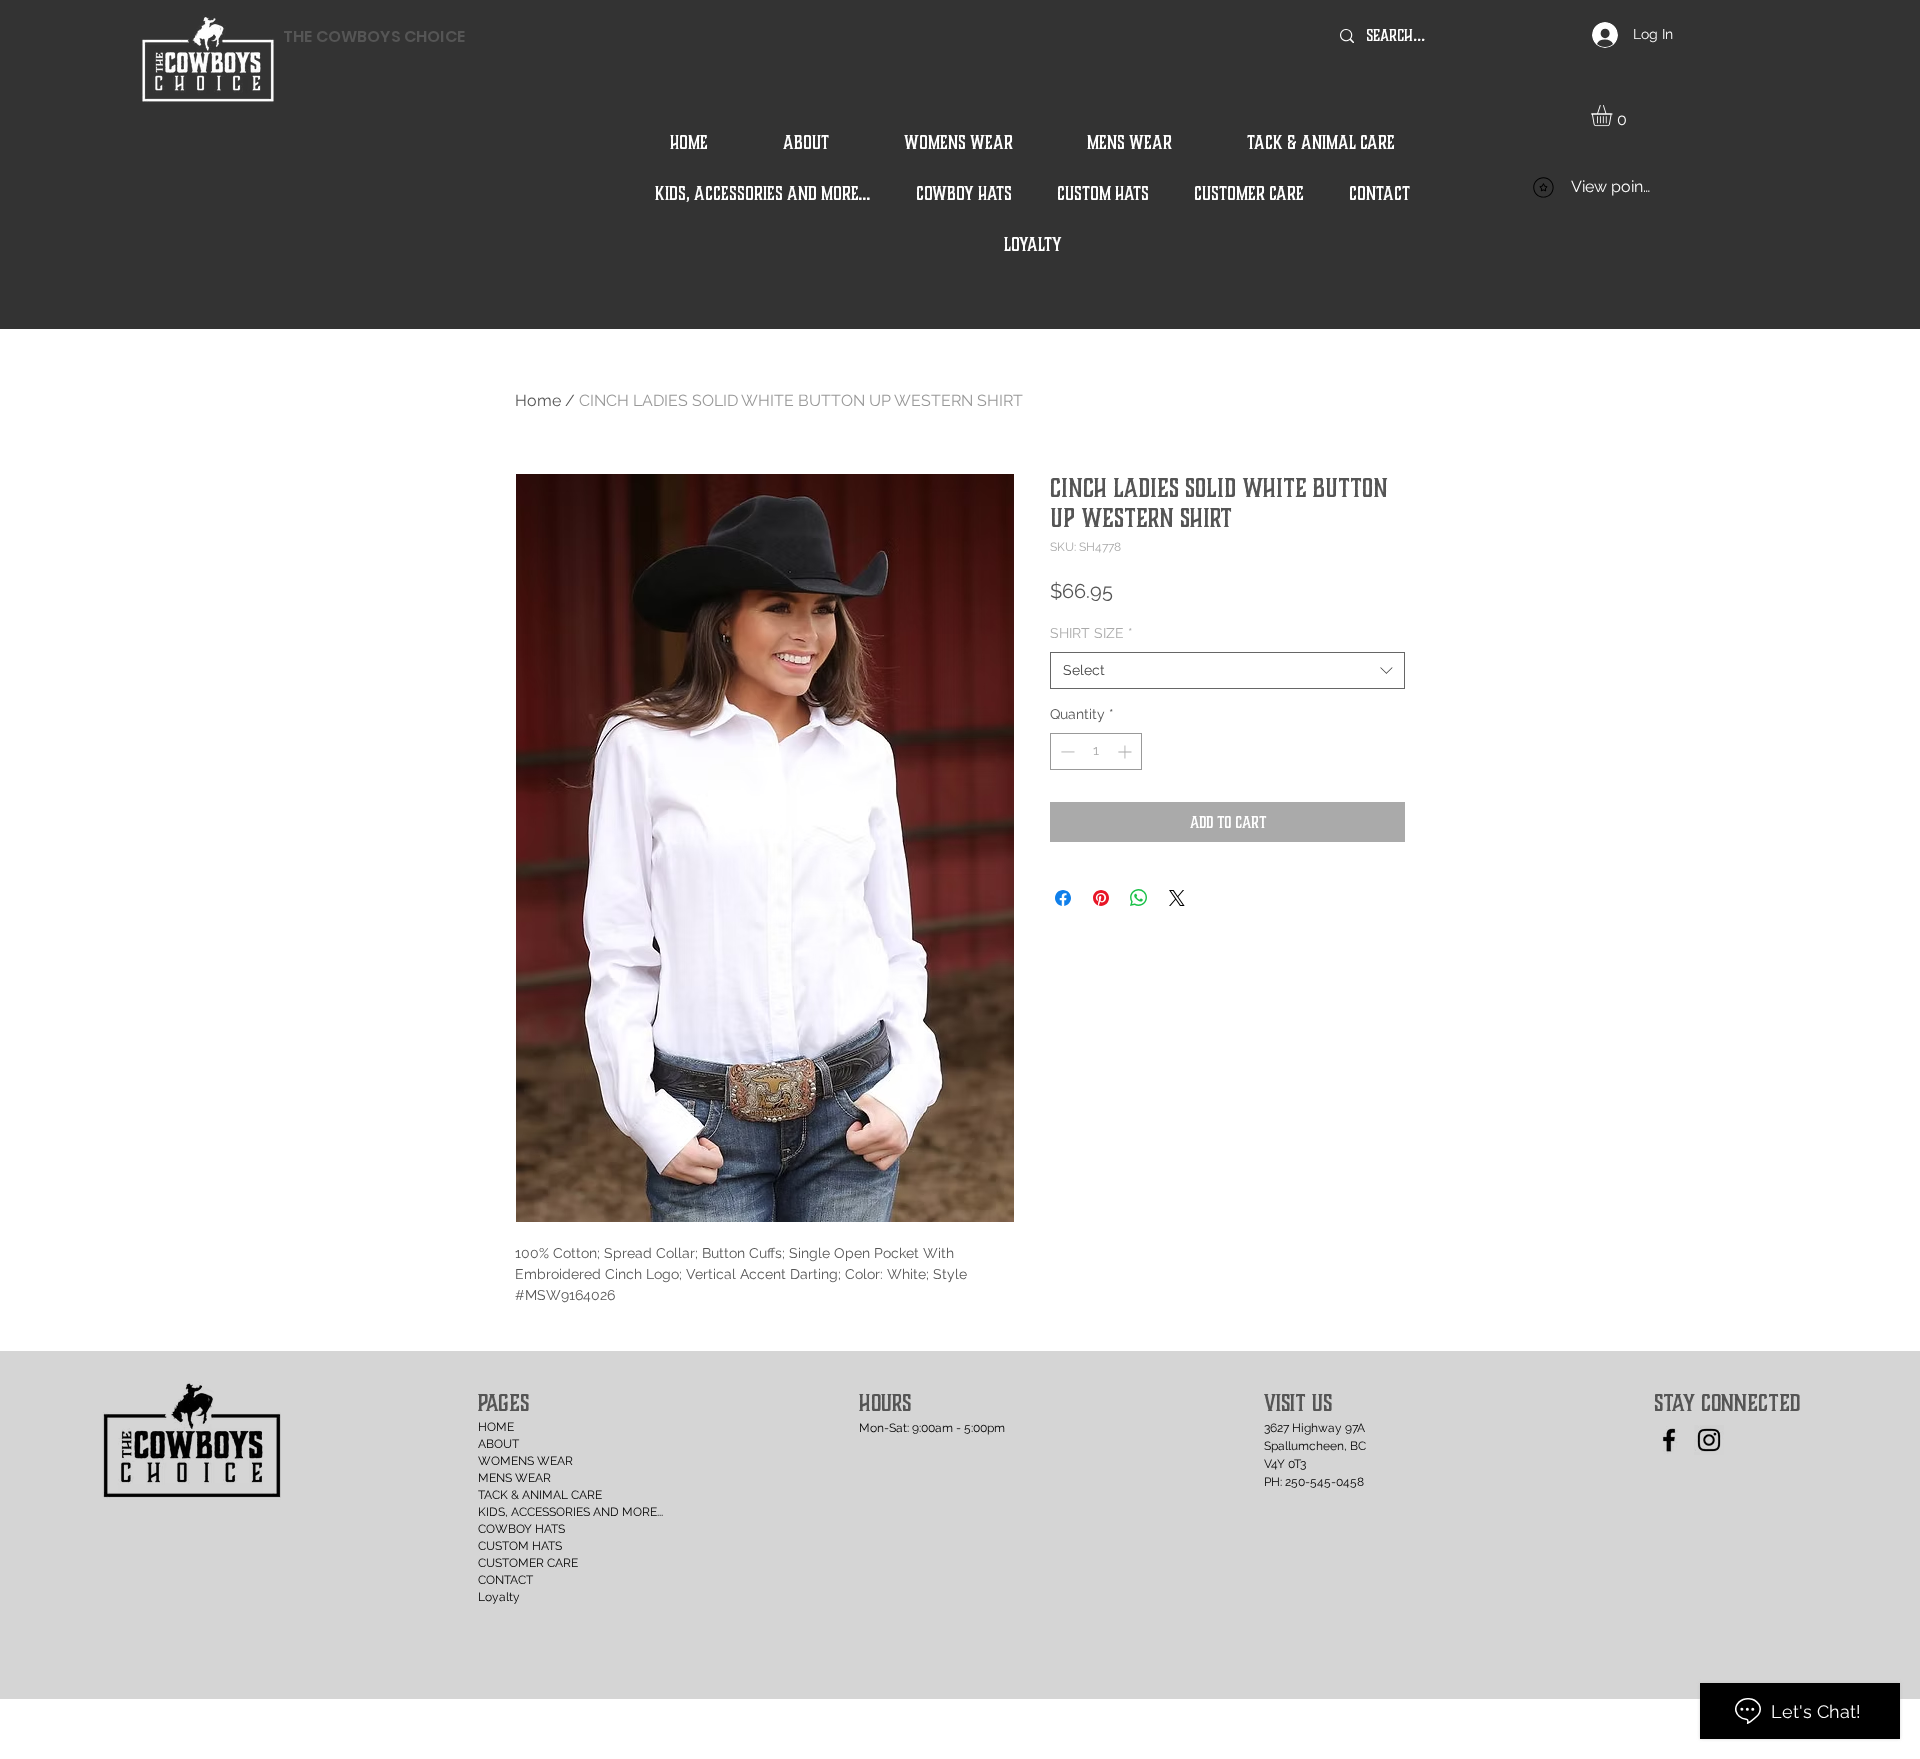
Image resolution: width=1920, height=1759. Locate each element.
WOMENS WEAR (525, 1461)
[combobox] (1227, 671)
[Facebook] (1669, 1440)
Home (538, 400)
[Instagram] (1709, 1440)
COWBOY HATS (521, 1529)
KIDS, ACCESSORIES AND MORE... (533, 1512)
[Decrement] (1065, 751)
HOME (496, 1427)
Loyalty (499, 1597)
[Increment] (1126, 751)
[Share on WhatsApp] (1139, 898)
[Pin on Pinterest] (1101, 898)
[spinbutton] (1096, 751)
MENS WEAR (514, 1478)
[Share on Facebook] (1063, 898)
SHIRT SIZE (1091, 633)
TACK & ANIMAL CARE (533, 1495)
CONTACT (505, 1580)
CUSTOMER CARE (528, 1563)
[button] (1614, 115)
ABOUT (498, 1444)
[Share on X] (1177, 898)
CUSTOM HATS (520, 1546)
